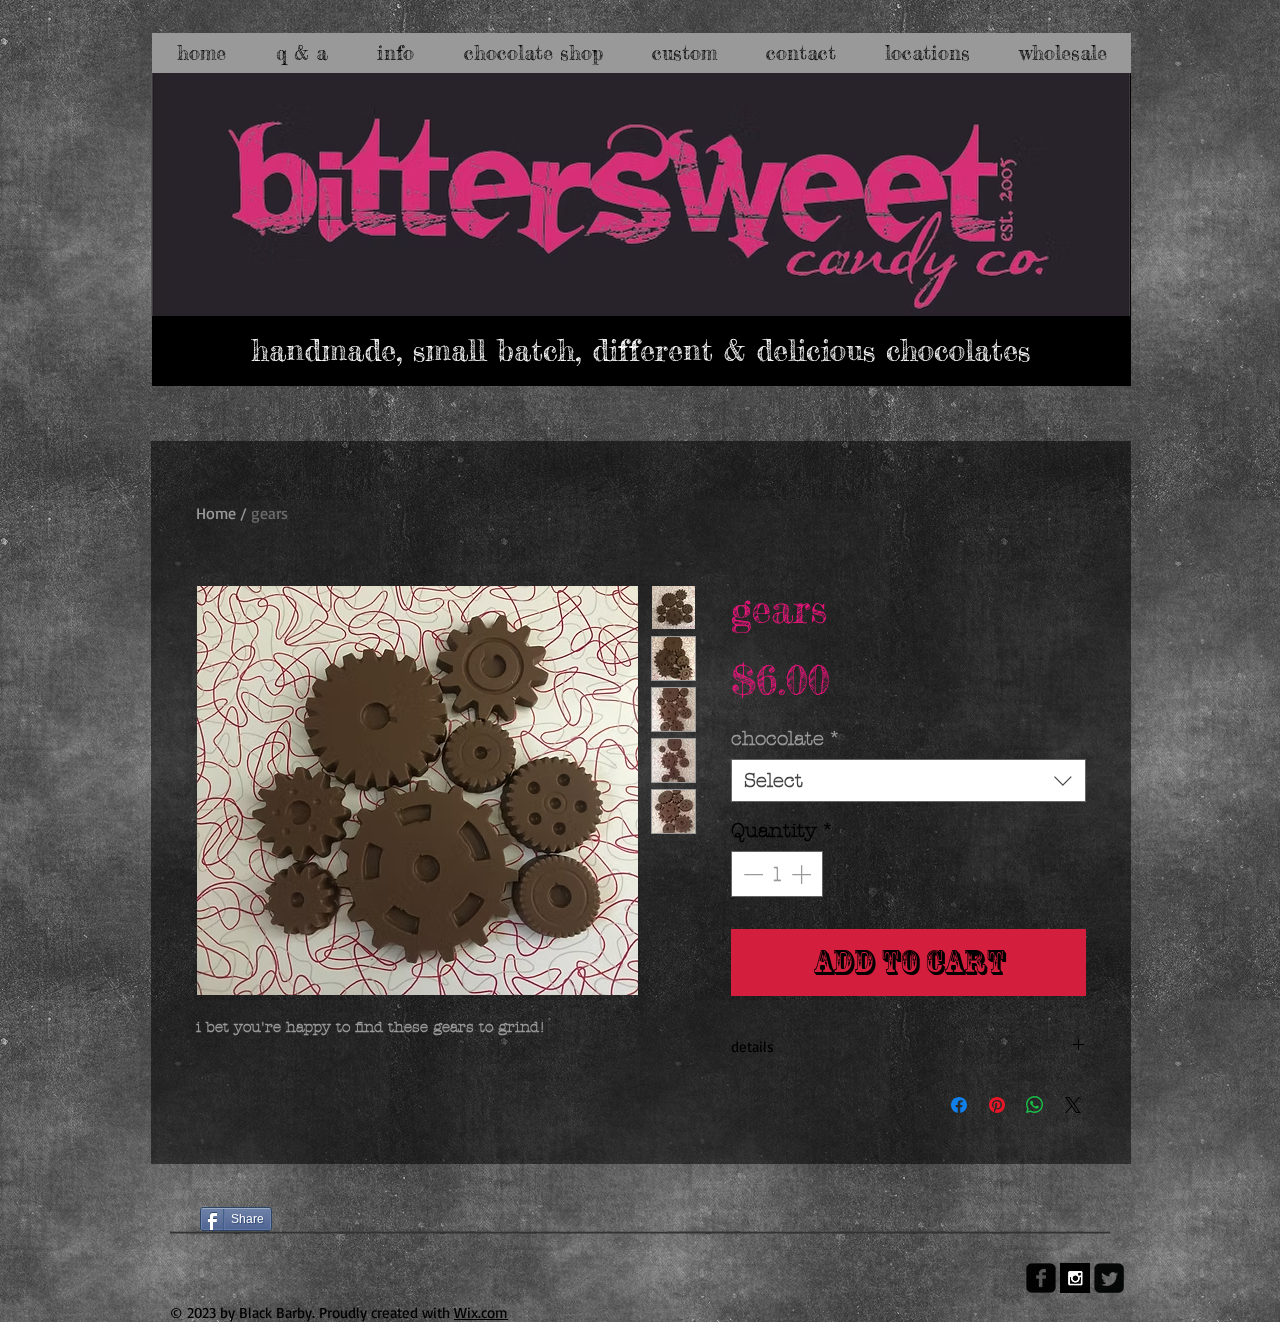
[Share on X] (1073, 1105)
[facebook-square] (1041, 1278)
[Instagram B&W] (1075, 1278)
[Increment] (803, 874)
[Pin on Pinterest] (997, 1105)
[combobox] (908, 780)
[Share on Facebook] (959, 1105)
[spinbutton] (777, 874)
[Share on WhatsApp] (1035, 1105)
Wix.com (481, 1312)
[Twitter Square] (1109, 1278)
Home (216, 513)
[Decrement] (751, 874)
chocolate (786, 738)
